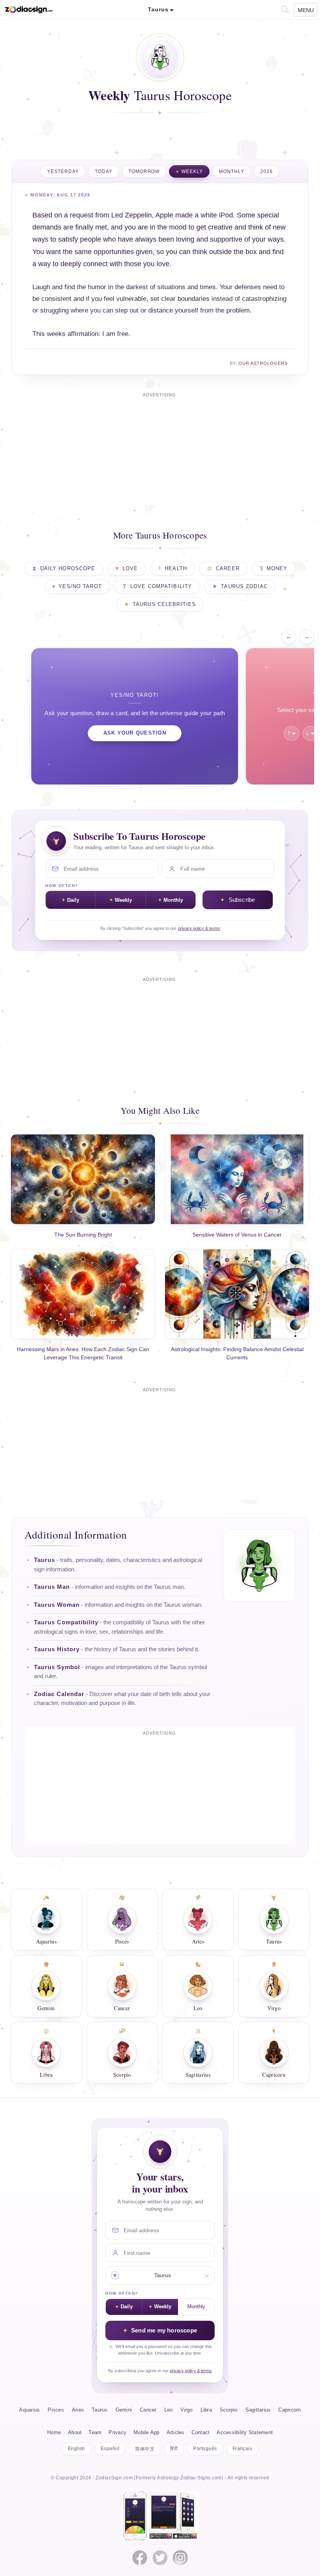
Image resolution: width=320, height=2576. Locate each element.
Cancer (148, 2410)
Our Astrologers (263, 363)
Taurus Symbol (57, 1667)
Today (104, 171)
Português (205, 2449)
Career (228, 569)
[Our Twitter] (160, 2558)
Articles (176, 2433)
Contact (201, 2433)
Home (54, 2433)
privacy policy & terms (199, 928)
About (75, 2433)
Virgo (186, 2410)
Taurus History (57, 1649)
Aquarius (29, 2410)
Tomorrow (144, 171)
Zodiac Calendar (59, 1694)
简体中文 (145, 2449)
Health (176, 569)
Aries (78, 2410)
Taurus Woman (57, 1605)
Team (95, 2433)
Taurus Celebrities (164, 604)
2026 (267, 171)
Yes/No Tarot (80, 587)
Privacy (117, 2433)
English (76, 2449)
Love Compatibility (161, 587)
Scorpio (229, 2410)
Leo (169, 2410)
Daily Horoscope (68, 569)
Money (277, 569)
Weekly (192, 171)
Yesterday (63, 171)
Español (110, 2449)
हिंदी (174, 2449)
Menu (306, 10)
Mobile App (147, 2433)
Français (243, 2449)
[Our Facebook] (140, 2558)
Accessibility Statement (245, 2433)
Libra (206, 2410)
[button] (284, 9)
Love (130, 569)
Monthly (232, 171)
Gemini (124, 2410)
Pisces (56, 2410)
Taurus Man (52, 1587)
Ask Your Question (135, 733)
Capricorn (289, 2410)
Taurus (44, 1560)
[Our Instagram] (180, 2558)
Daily (73, 900)
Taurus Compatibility (66, 1622)
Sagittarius (258, 2410)
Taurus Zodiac (244, 587)
